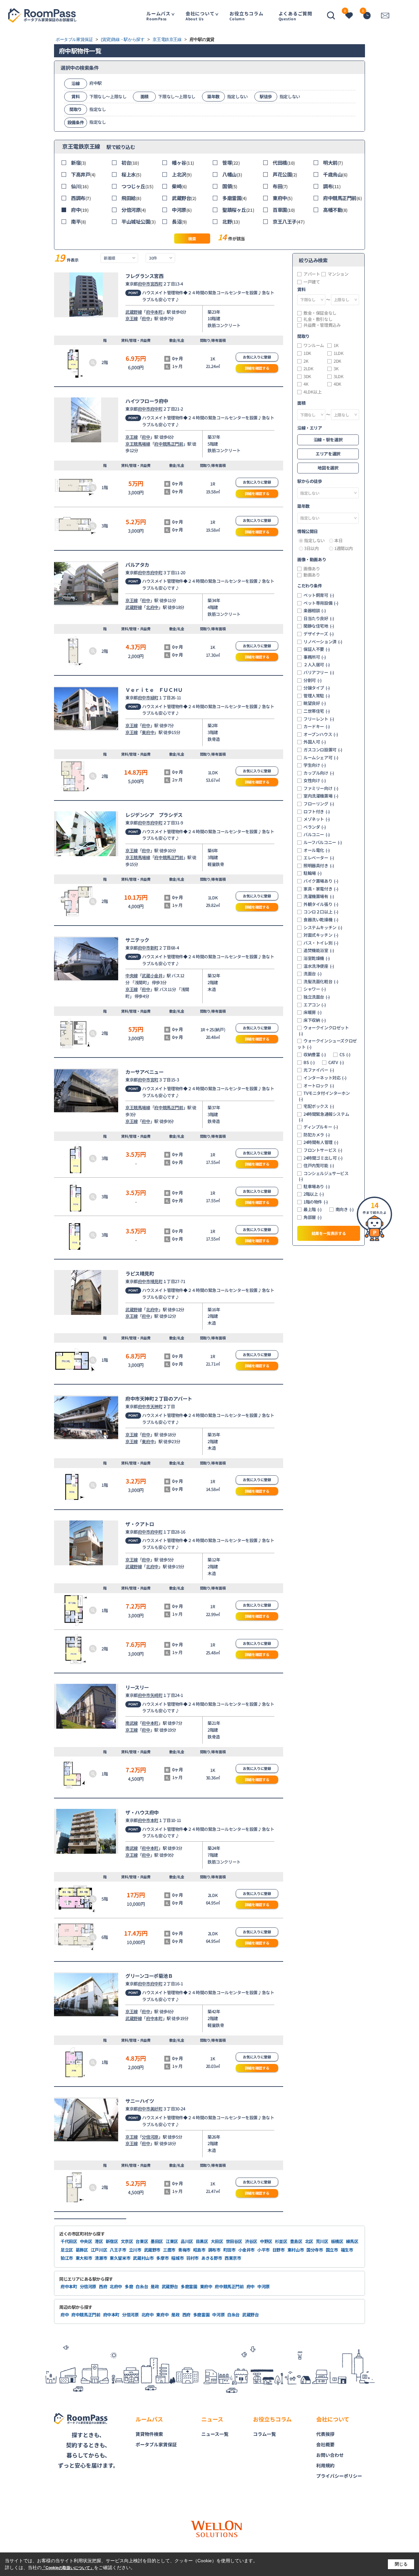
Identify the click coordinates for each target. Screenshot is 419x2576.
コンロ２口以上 (321, 912)
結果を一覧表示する (329, 1233)
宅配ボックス (319, 1106)
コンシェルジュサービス (324, 1176)
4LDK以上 (313, 392)
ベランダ (315, 827)
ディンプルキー (321, 1127)
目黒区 (202, 2241)
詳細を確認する (257, 368)
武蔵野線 (134, 312)
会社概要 (325, 2444)
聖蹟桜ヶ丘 (238, 210)
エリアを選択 (328, 454)
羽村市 (192, 2258)
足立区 (67, 2250)
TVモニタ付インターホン (324, 1096)
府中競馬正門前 (343, 198)
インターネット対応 (325, 1078)
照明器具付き (319, 866)
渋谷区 (251, 2241)
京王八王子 (289, 221)
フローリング (319, 804)
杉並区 (281, 2241)
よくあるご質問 (295, 16)
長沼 (179, 221)
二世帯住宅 (317, 711)
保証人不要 (317, 649)
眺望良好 (315, 703)
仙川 (80, 186)
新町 (154, 948)
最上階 (313, 1209)
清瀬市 (101, 2258)
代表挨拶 (325, 2434)
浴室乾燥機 (317, 958)
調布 (332, 186)
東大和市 (84, 2258)
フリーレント (319, 719)
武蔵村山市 (143, 2258)
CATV (336, 1062)
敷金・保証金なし (320, 313)
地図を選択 (328, 468)
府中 (80, 210)
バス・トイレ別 (321, 943)
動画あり (312, 575)
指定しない (314, 541)
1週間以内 (344, 548)
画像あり (312, 569)
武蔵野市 (152, 2250)
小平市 (264, 2250)
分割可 (313, 680)
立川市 (135, 2250)
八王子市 (118, 2250)
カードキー (317, 727)
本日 (338, 541)
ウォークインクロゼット (324, 1030)
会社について (200, 16)
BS (309, 1062)
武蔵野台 (184, 198)
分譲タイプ (317, 688)
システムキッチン (323, 928)
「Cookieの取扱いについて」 (68, 2568)
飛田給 (131, 198)
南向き (345, 1209)
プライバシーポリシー (339, 2476)
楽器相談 (315, 611)
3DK (307, 377)
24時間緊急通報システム (324, 1117)
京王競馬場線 (138, 444)
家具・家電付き (321, 889)
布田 (280, 186)
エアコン (315, 1005)
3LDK (338, 377)
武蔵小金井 (152, 975)
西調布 (81, 198)
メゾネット (317, 819)
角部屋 (313, 1217)
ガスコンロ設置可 (323, 750)
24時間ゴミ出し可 (323, 1158)
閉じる (401, 2564)
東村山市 (296, 2250)
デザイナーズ (319, 634)
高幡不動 (335, 210)
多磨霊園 (235, 198)
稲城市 (177, 2258)
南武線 (132, 1723)
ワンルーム (314, 345)
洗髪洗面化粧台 (321, 982)
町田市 (229, 2250)
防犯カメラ (317, 1135)
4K (306, 384)
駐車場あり (317, 1187)
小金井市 (247, 2250)
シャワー (315, 989)
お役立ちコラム (246, 16)
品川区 (187, 2241)
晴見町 (156, 1281)
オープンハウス (321, 734)
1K (336, 345)
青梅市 (184, 2250)
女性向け (315, 781)
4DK (337, 384)
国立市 (332, 2250)
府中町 (156, 409)
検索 (192, 239)
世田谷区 (234, 2241)
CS (345, 1055)
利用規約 (325, 2465)
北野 (231, 221)
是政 (155, 2286)
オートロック (319, 1086)
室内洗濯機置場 (321, 796)
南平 (79, 221)
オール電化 (317, 850)
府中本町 (154, 312)
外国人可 (315, 742)
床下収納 (315, 1020)
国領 (230, 186)
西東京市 (233, 2258)
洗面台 (313, 974)
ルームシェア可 (321, 758)
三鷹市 (169, 2250)
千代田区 (69, 2241)
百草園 (284, 210)
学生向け (315, 765)
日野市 (279, 2250)
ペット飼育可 (319, 595)
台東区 (142, 2241)
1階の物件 (316, 1202)
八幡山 (232, 174)
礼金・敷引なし (318, 319)
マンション (338, 274)
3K (336, 369)
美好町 (156, 2109)
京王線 (132, 318)
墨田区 (157, 2241)
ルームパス (158, 16)
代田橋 (284, 163)
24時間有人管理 (321, 1142)
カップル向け (319, 773)
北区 (309, 2241)
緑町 (154, 698)
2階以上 (314, 1194)
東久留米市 (120, 2258)
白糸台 (142, 2286)
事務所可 (315, 657)
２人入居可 (317, 665)
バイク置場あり (321, 881)
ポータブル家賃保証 (156, 2444)
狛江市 (67, 2258)
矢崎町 (156, 1695)
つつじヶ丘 (137, 186)
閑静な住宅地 (319, 626)
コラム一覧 (264, 2434)
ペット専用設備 (321, 603)
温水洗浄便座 (319, 966)
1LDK (338, 353)
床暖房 (313, 1012)
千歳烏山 (335, 174)
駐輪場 (313, 873)
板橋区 (337, 2241)
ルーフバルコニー (323, 842)
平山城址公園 (138, 221)
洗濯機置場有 (319, 896)
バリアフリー (319, 672)
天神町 (156, 1406)
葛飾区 (82, 2250)
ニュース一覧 (215, 2434)
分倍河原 (134, 210)
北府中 (152, 607)
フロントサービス (323, 1150)
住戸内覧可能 (319, 1166)
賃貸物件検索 (149, 2434)
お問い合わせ (330, 2455)
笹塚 (231, 163)
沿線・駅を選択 (328, 440)
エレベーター (319, 858)
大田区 (217, 2241)
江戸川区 (99, 2250)
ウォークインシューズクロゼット (327, 1044)
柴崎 (179, 186)
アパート (312, 274)
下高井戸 (83, 174)
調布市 (214, 2250)
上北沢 (182, 174)
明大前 (333, 163)
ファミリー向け (321, 788)
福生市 (347, 2250)
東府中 (282, 198)
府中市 (144, 284)
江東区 (172, 2241)
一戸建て (312, 282)
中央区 (86, 2241)
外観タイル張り (321, 904)
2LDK (308, 369)
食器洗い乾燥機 (321, 920)
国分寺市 (315, 2250)
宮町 (154, 1080)
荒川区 (322, 2241)
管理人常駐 (317, 696)
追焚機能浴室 (319, 950)
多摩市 (162, 2258)
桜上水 (131, 174)
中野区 (266, 2241)
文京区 (127, 2241)
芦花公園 (285, 174)
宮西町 (156, 284)
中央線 (132, 975)
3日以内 (311, 548)
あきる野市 (212, 2258)
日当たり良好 (319, 618)
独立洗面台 (317, 997)
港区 (99, 2241)
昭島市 (199, 2250)
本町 (154, 1820)
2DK (337, 361)
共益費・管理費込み (322, 325)
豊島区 (296, 2241)
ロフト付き (317, 812)
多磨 (129, 2286)
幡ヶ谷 (183, 163)
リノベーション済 (323, 642)
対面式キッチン (321, 935)
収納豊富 (315, 1055)
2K (306, 361)
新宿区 (112, 2241)
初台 (130, 163)
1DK (307, 353)
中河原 (182, 210)
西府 (103, 2286)
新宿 (79, 163)
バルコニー (317, 835)
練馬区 (352, 2241)
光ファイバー (319, 1070)
